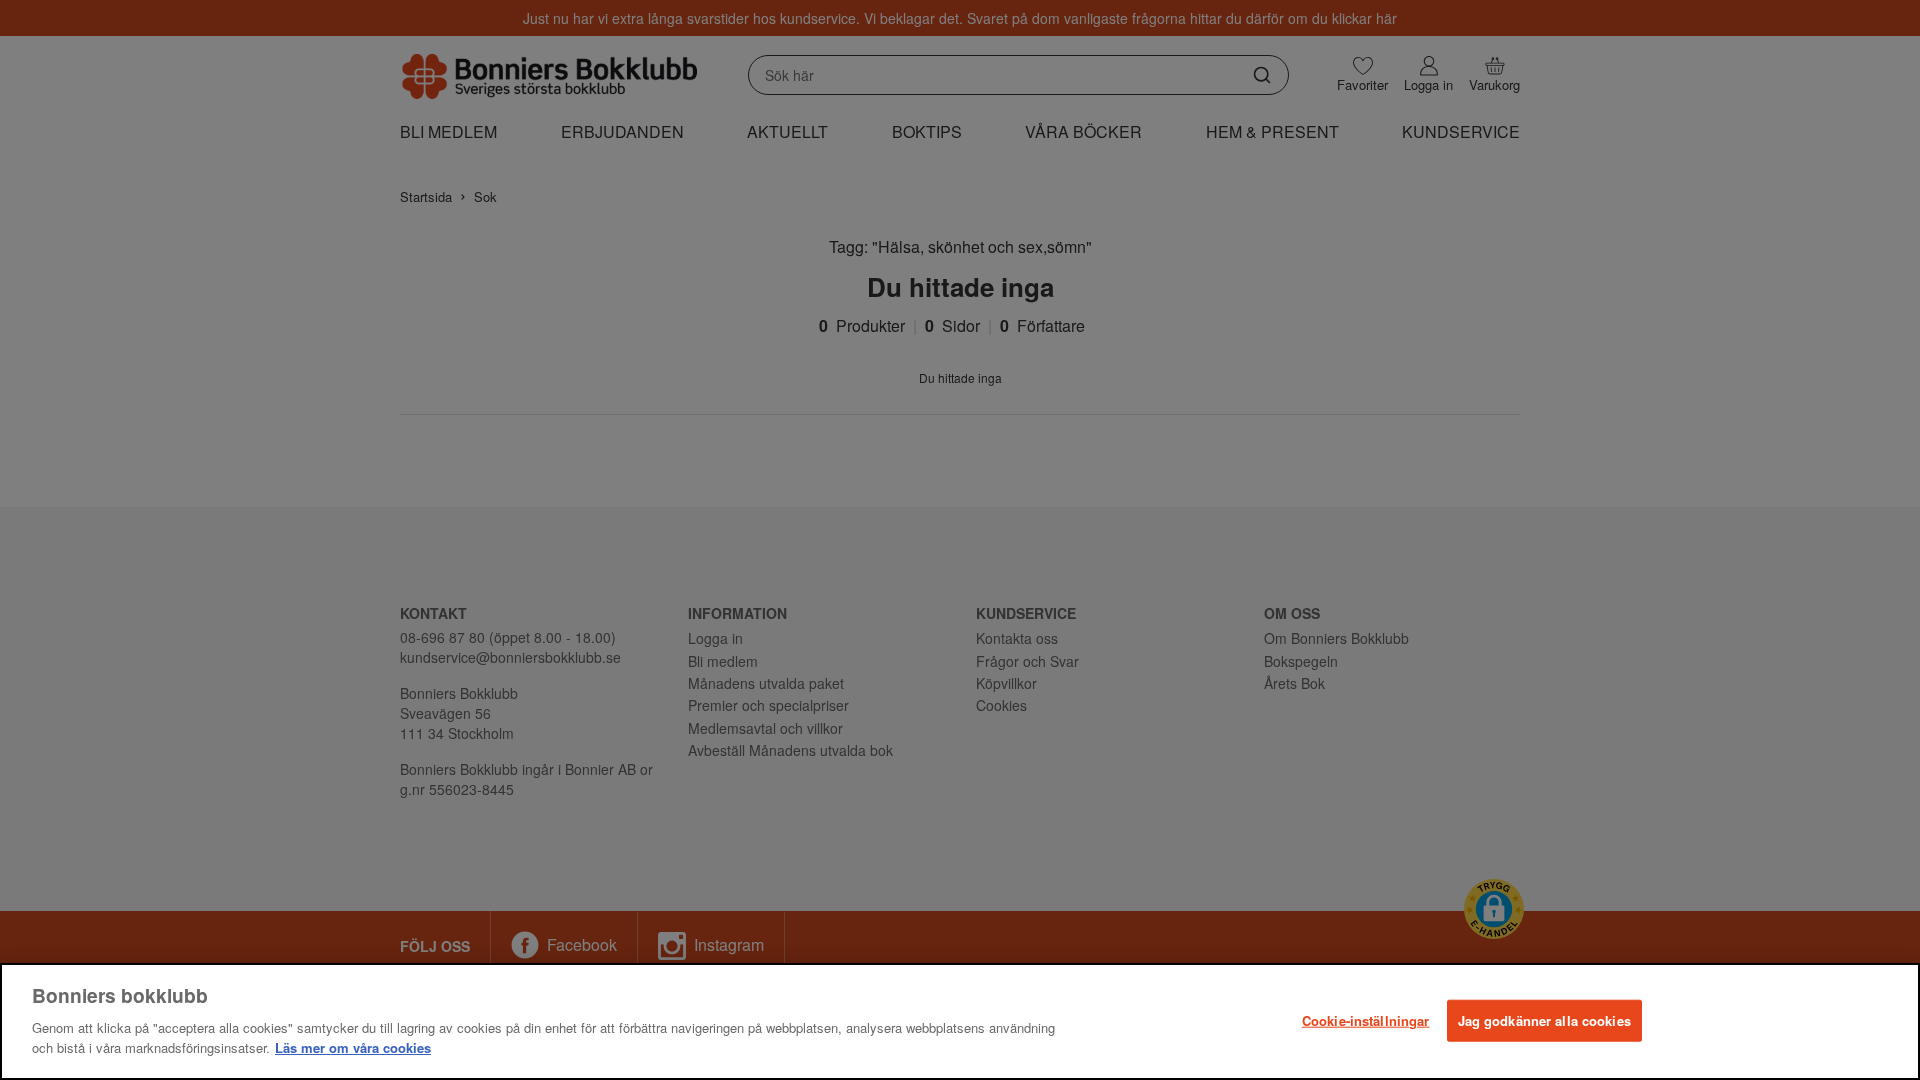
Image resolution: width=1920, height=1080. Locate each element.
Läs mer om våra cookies (353, 1046)
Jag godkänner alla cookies (1544, 1019)
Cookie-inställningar (1366, 1019)
